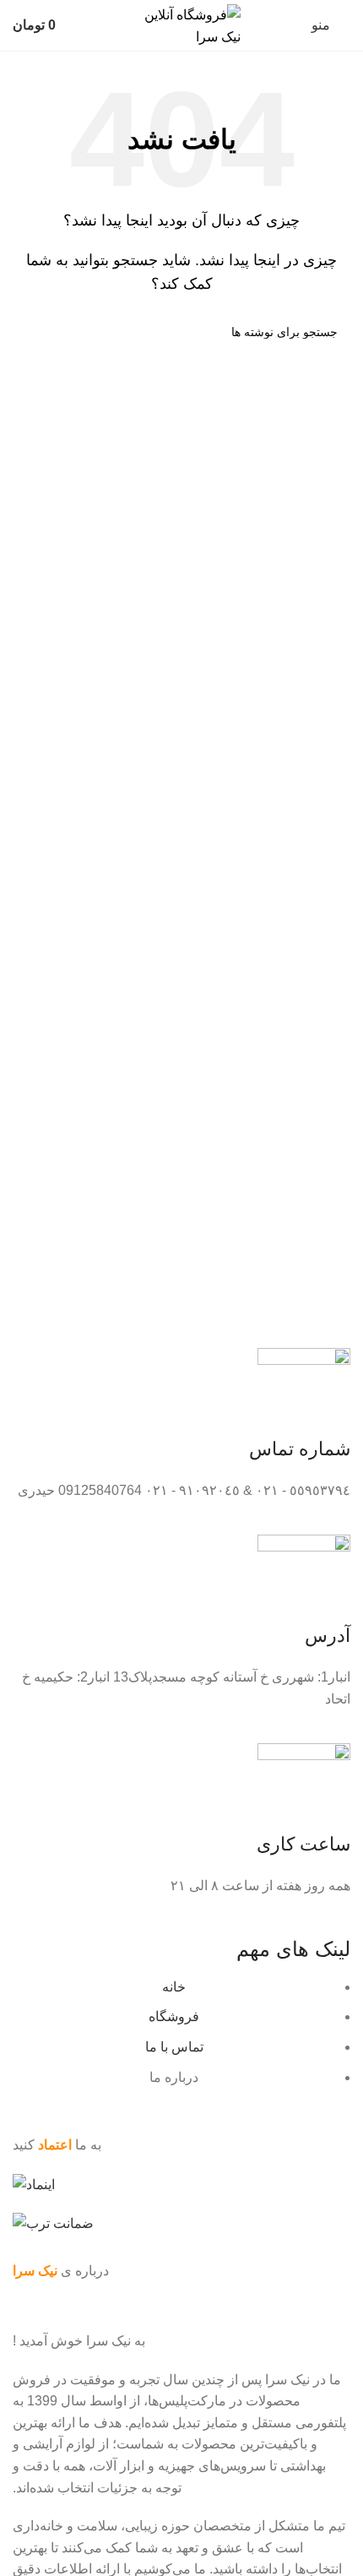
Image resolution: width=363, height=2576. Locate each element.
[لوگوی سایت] (181, 24)
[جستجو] (32, 332)
